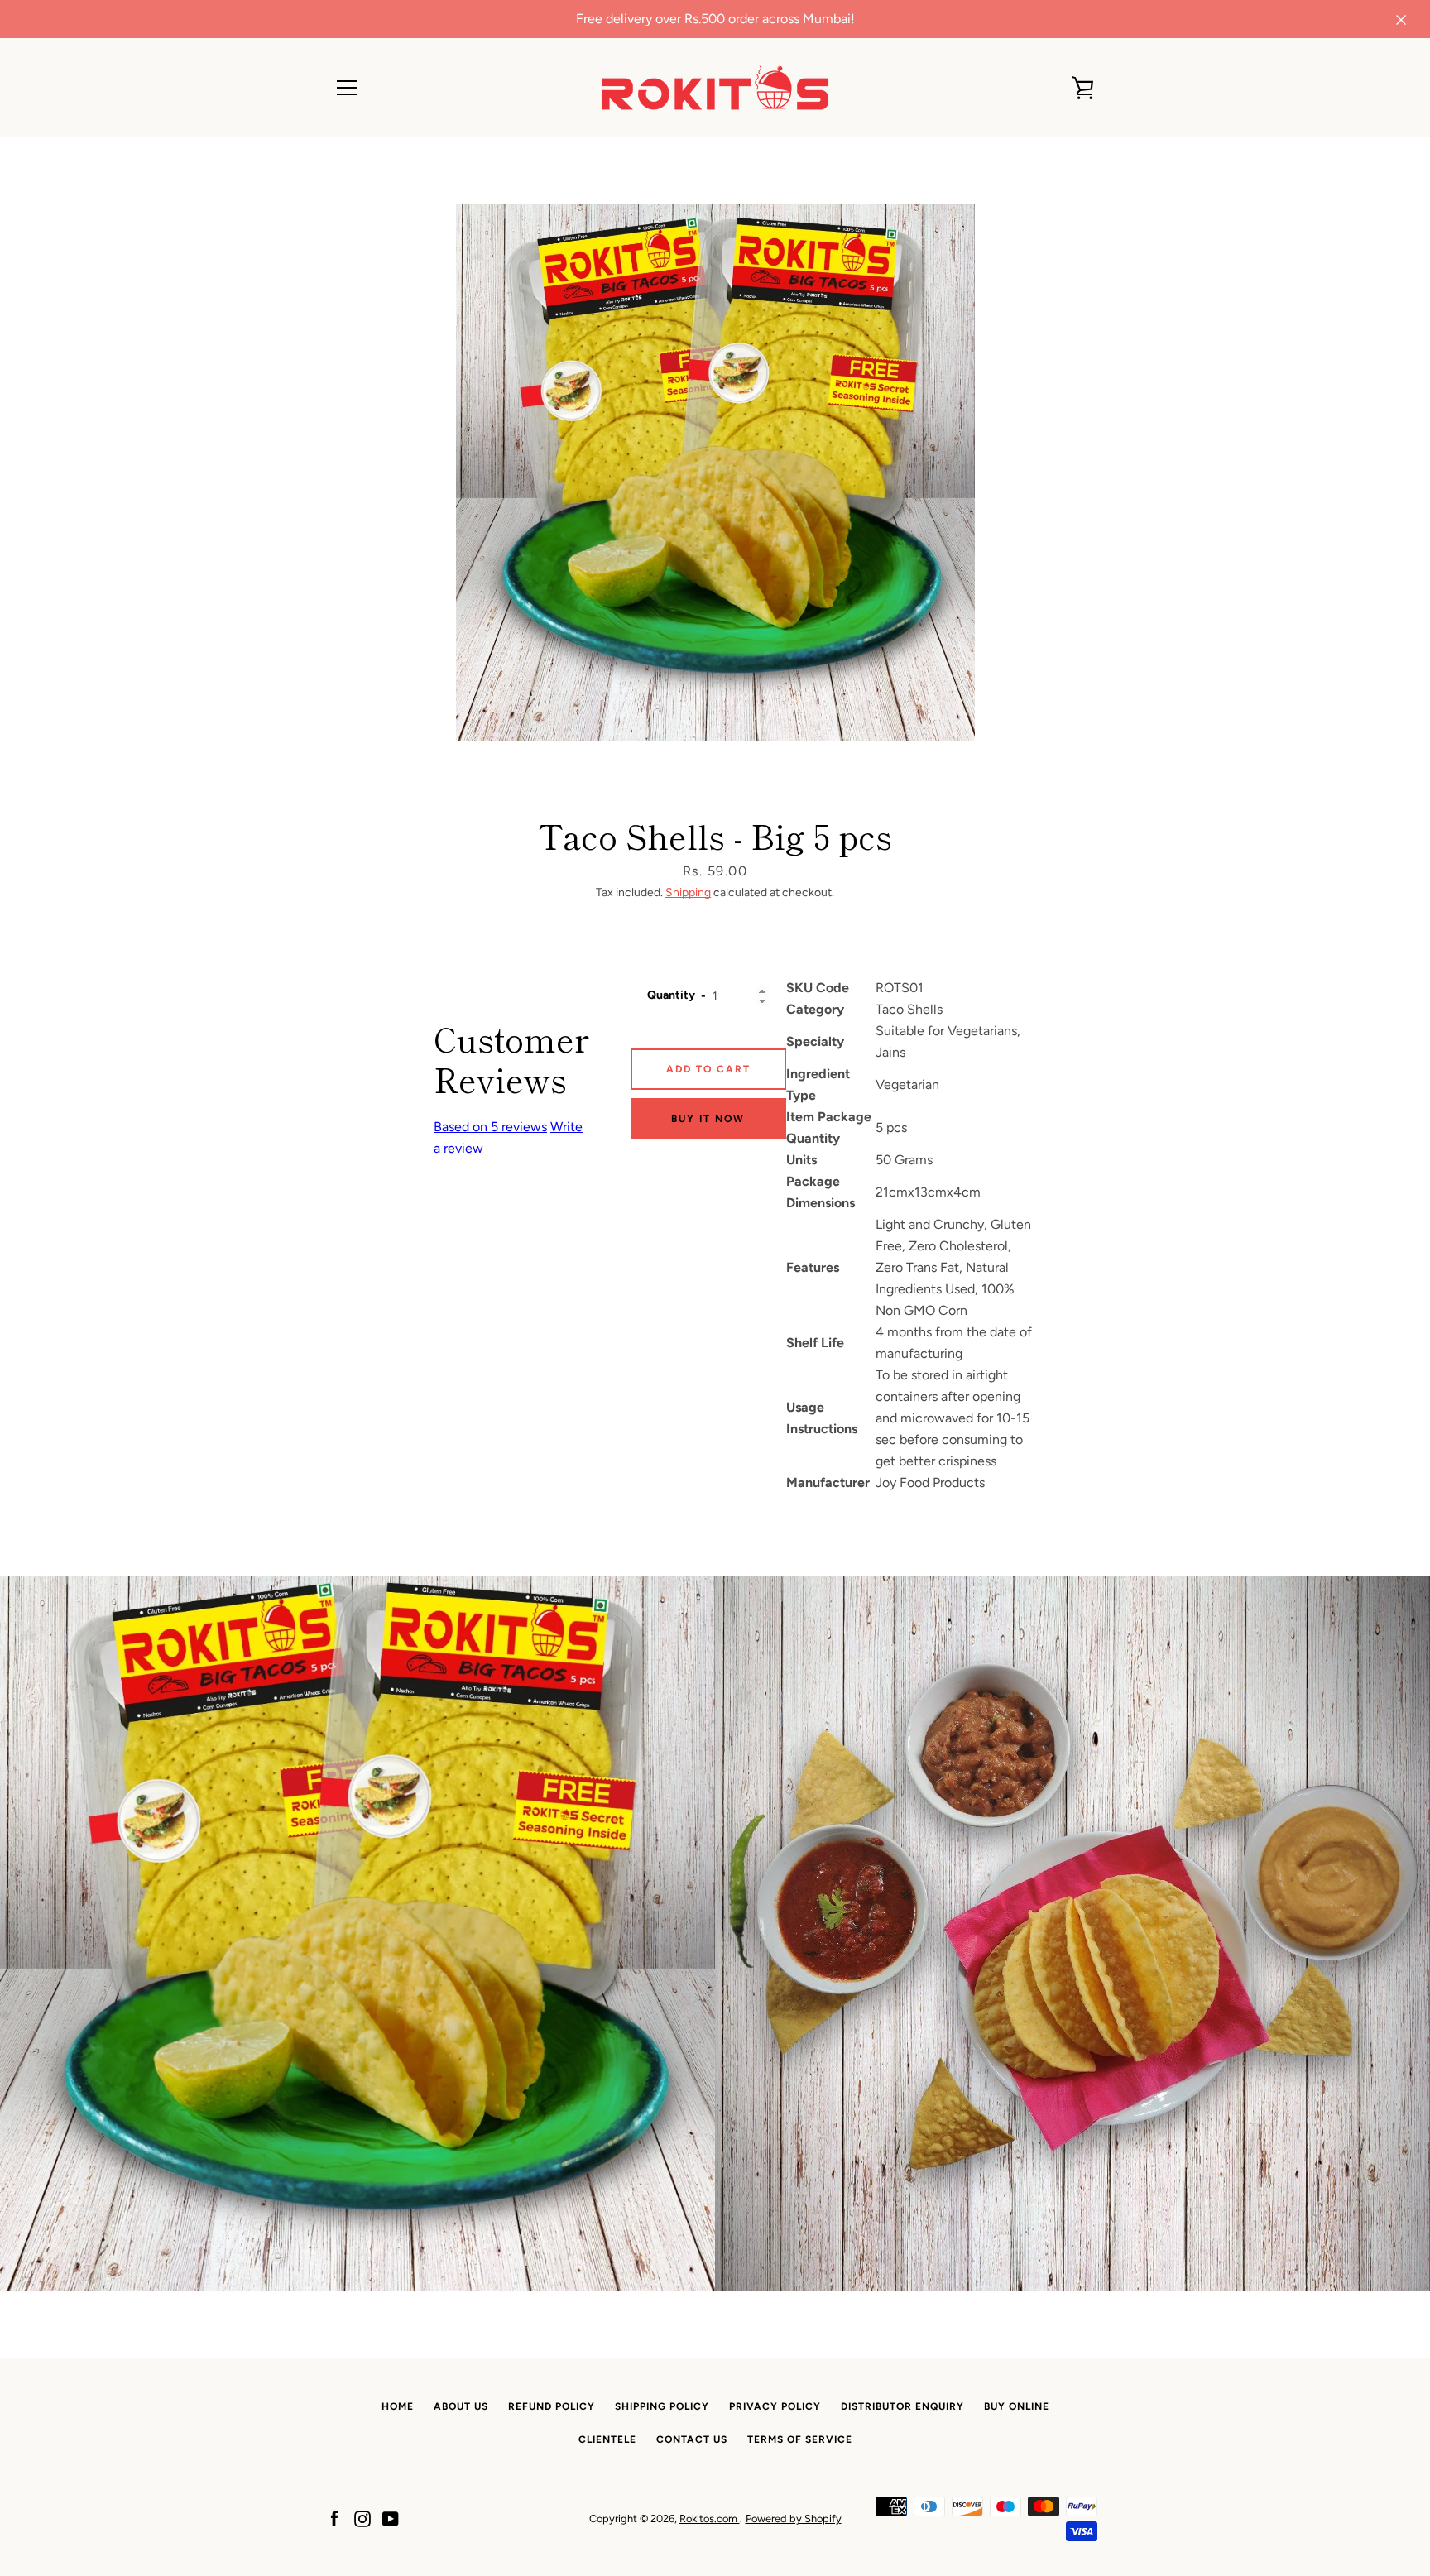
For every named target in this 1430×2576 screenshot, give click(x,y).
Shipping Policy (662, 2406)
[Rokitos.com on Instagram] (362, 2518)
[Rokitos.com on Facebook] (334, 2518)
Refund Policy (552, 2406)
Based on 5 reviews (490, 1127)
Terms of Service (800, 2439)
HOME (398, 2406)
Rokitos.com (710, 2518)
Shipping (688, 892)
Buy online (1017, 2406)
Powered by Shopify (794, 2518)
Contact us (692, 2439)
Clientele (607, 2439)
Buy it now (708, 1119)
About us (461, 2406)
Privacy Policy (775, 2406)
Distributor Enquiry (902, 2406)
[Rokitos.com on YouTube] (391, 2518)
